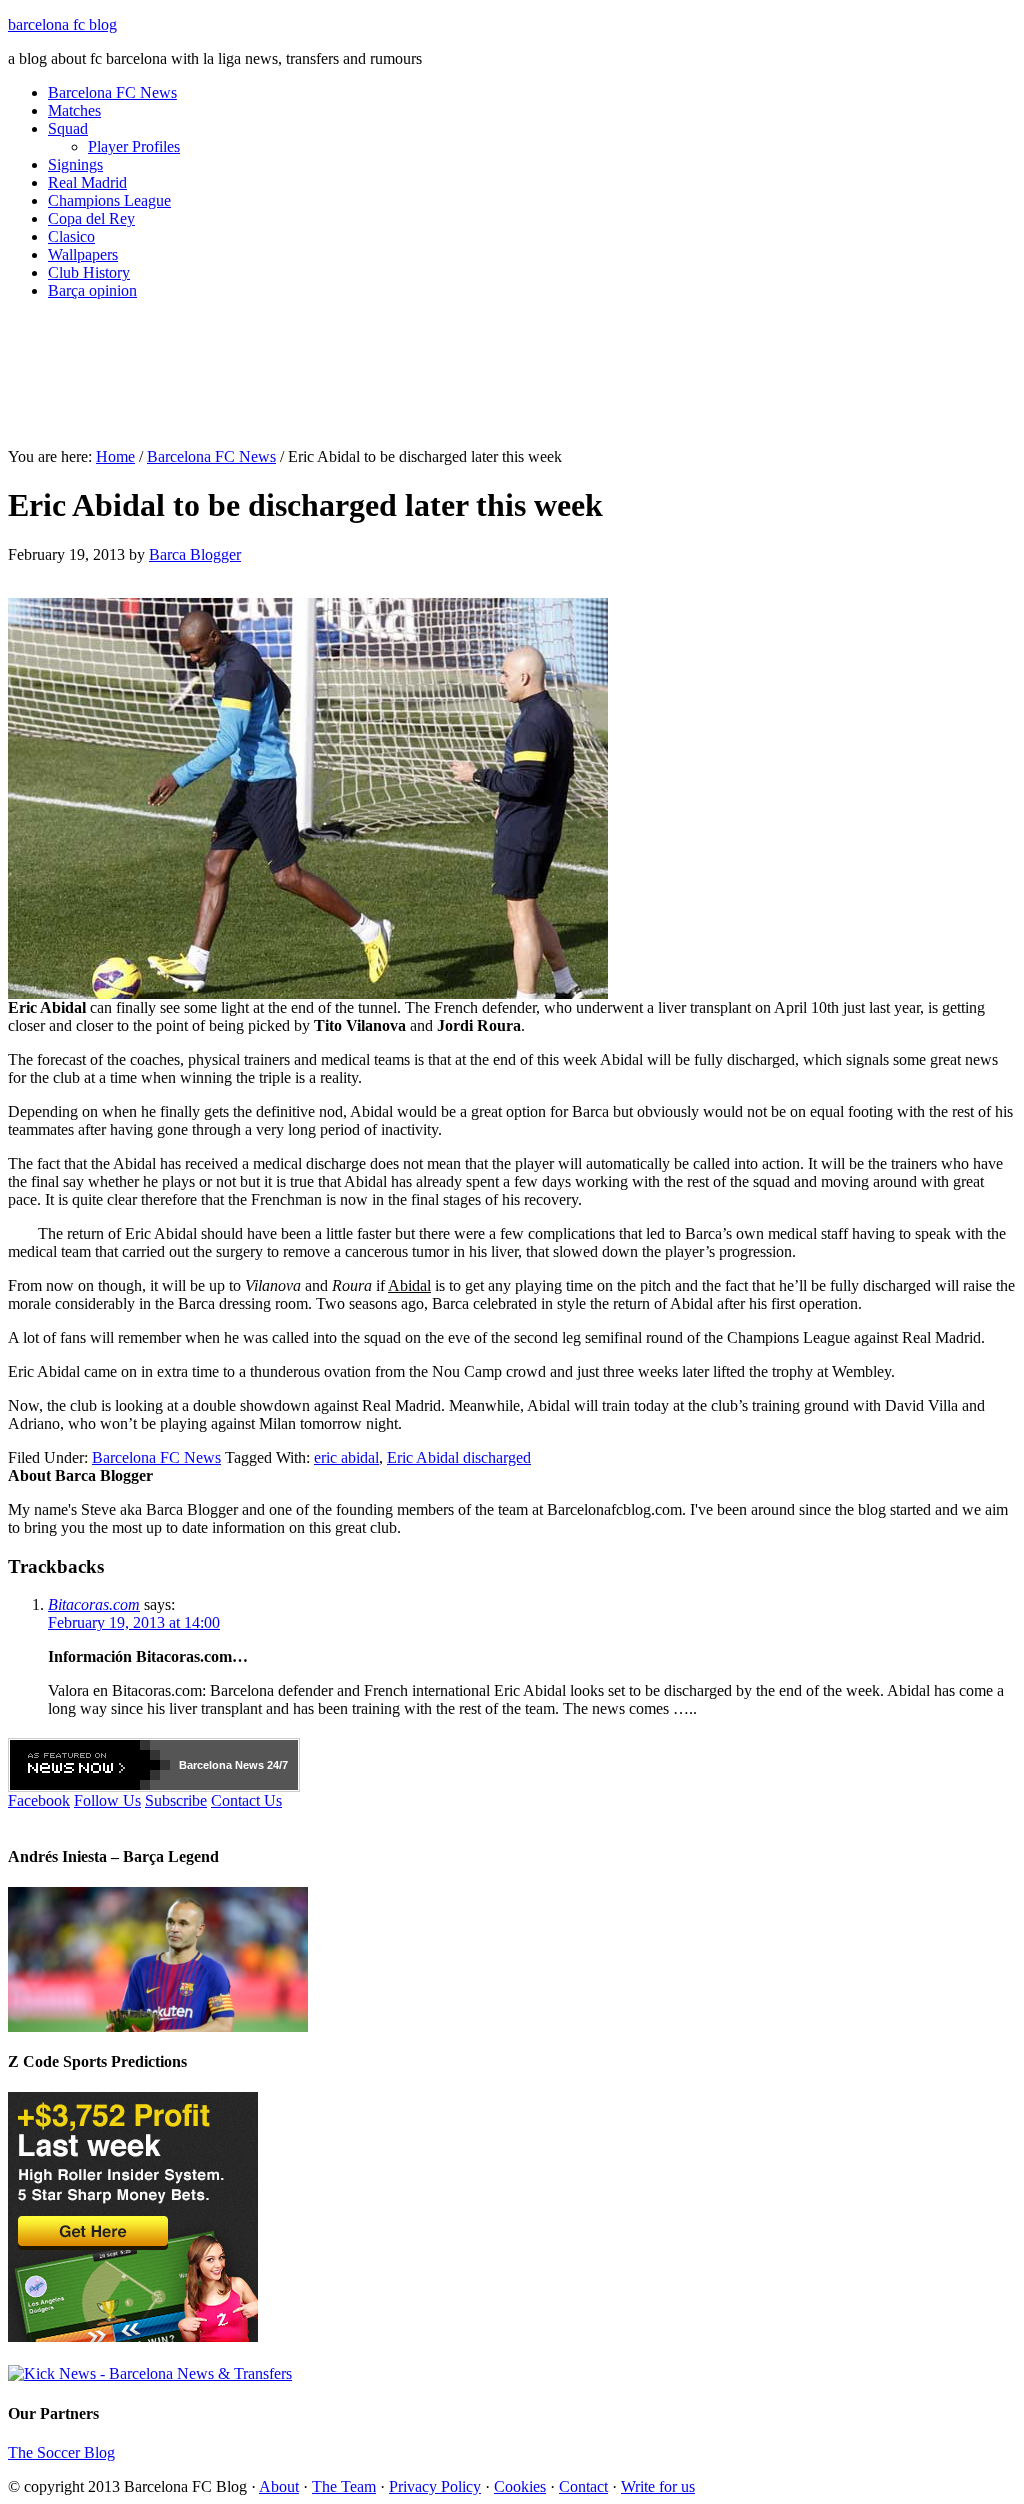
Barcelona (205, 1765)
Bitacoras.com (94, 1604)
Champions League (109, 200)
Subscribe (176, 1800)
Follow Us (107, 1800)
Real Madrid (87, 182)
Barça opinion (92, 290)
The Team (344, 2486)
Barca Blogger (195, 554)
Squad (68, 128)
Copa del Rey (91, 218)
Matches (74, 110)
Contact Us (246, 1800)
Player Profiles (134, 146)
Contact (583, 2486)
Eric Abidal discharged (459, 1457)
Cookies (520, 2486)
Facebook (39, 1800)
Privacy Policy (435, 2486)
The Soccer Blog (61, 2452)
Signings (75, 164)
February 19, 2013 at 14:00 (134, 1622)
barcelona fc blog (62, 24)
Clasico (71, 236)
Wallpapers (83, 254)
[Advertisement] (512, 382)
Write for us (658, 2486)
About (279, 2486)
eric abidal (346, 1457)
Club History (89, 272)
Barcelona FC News (112, 92)
